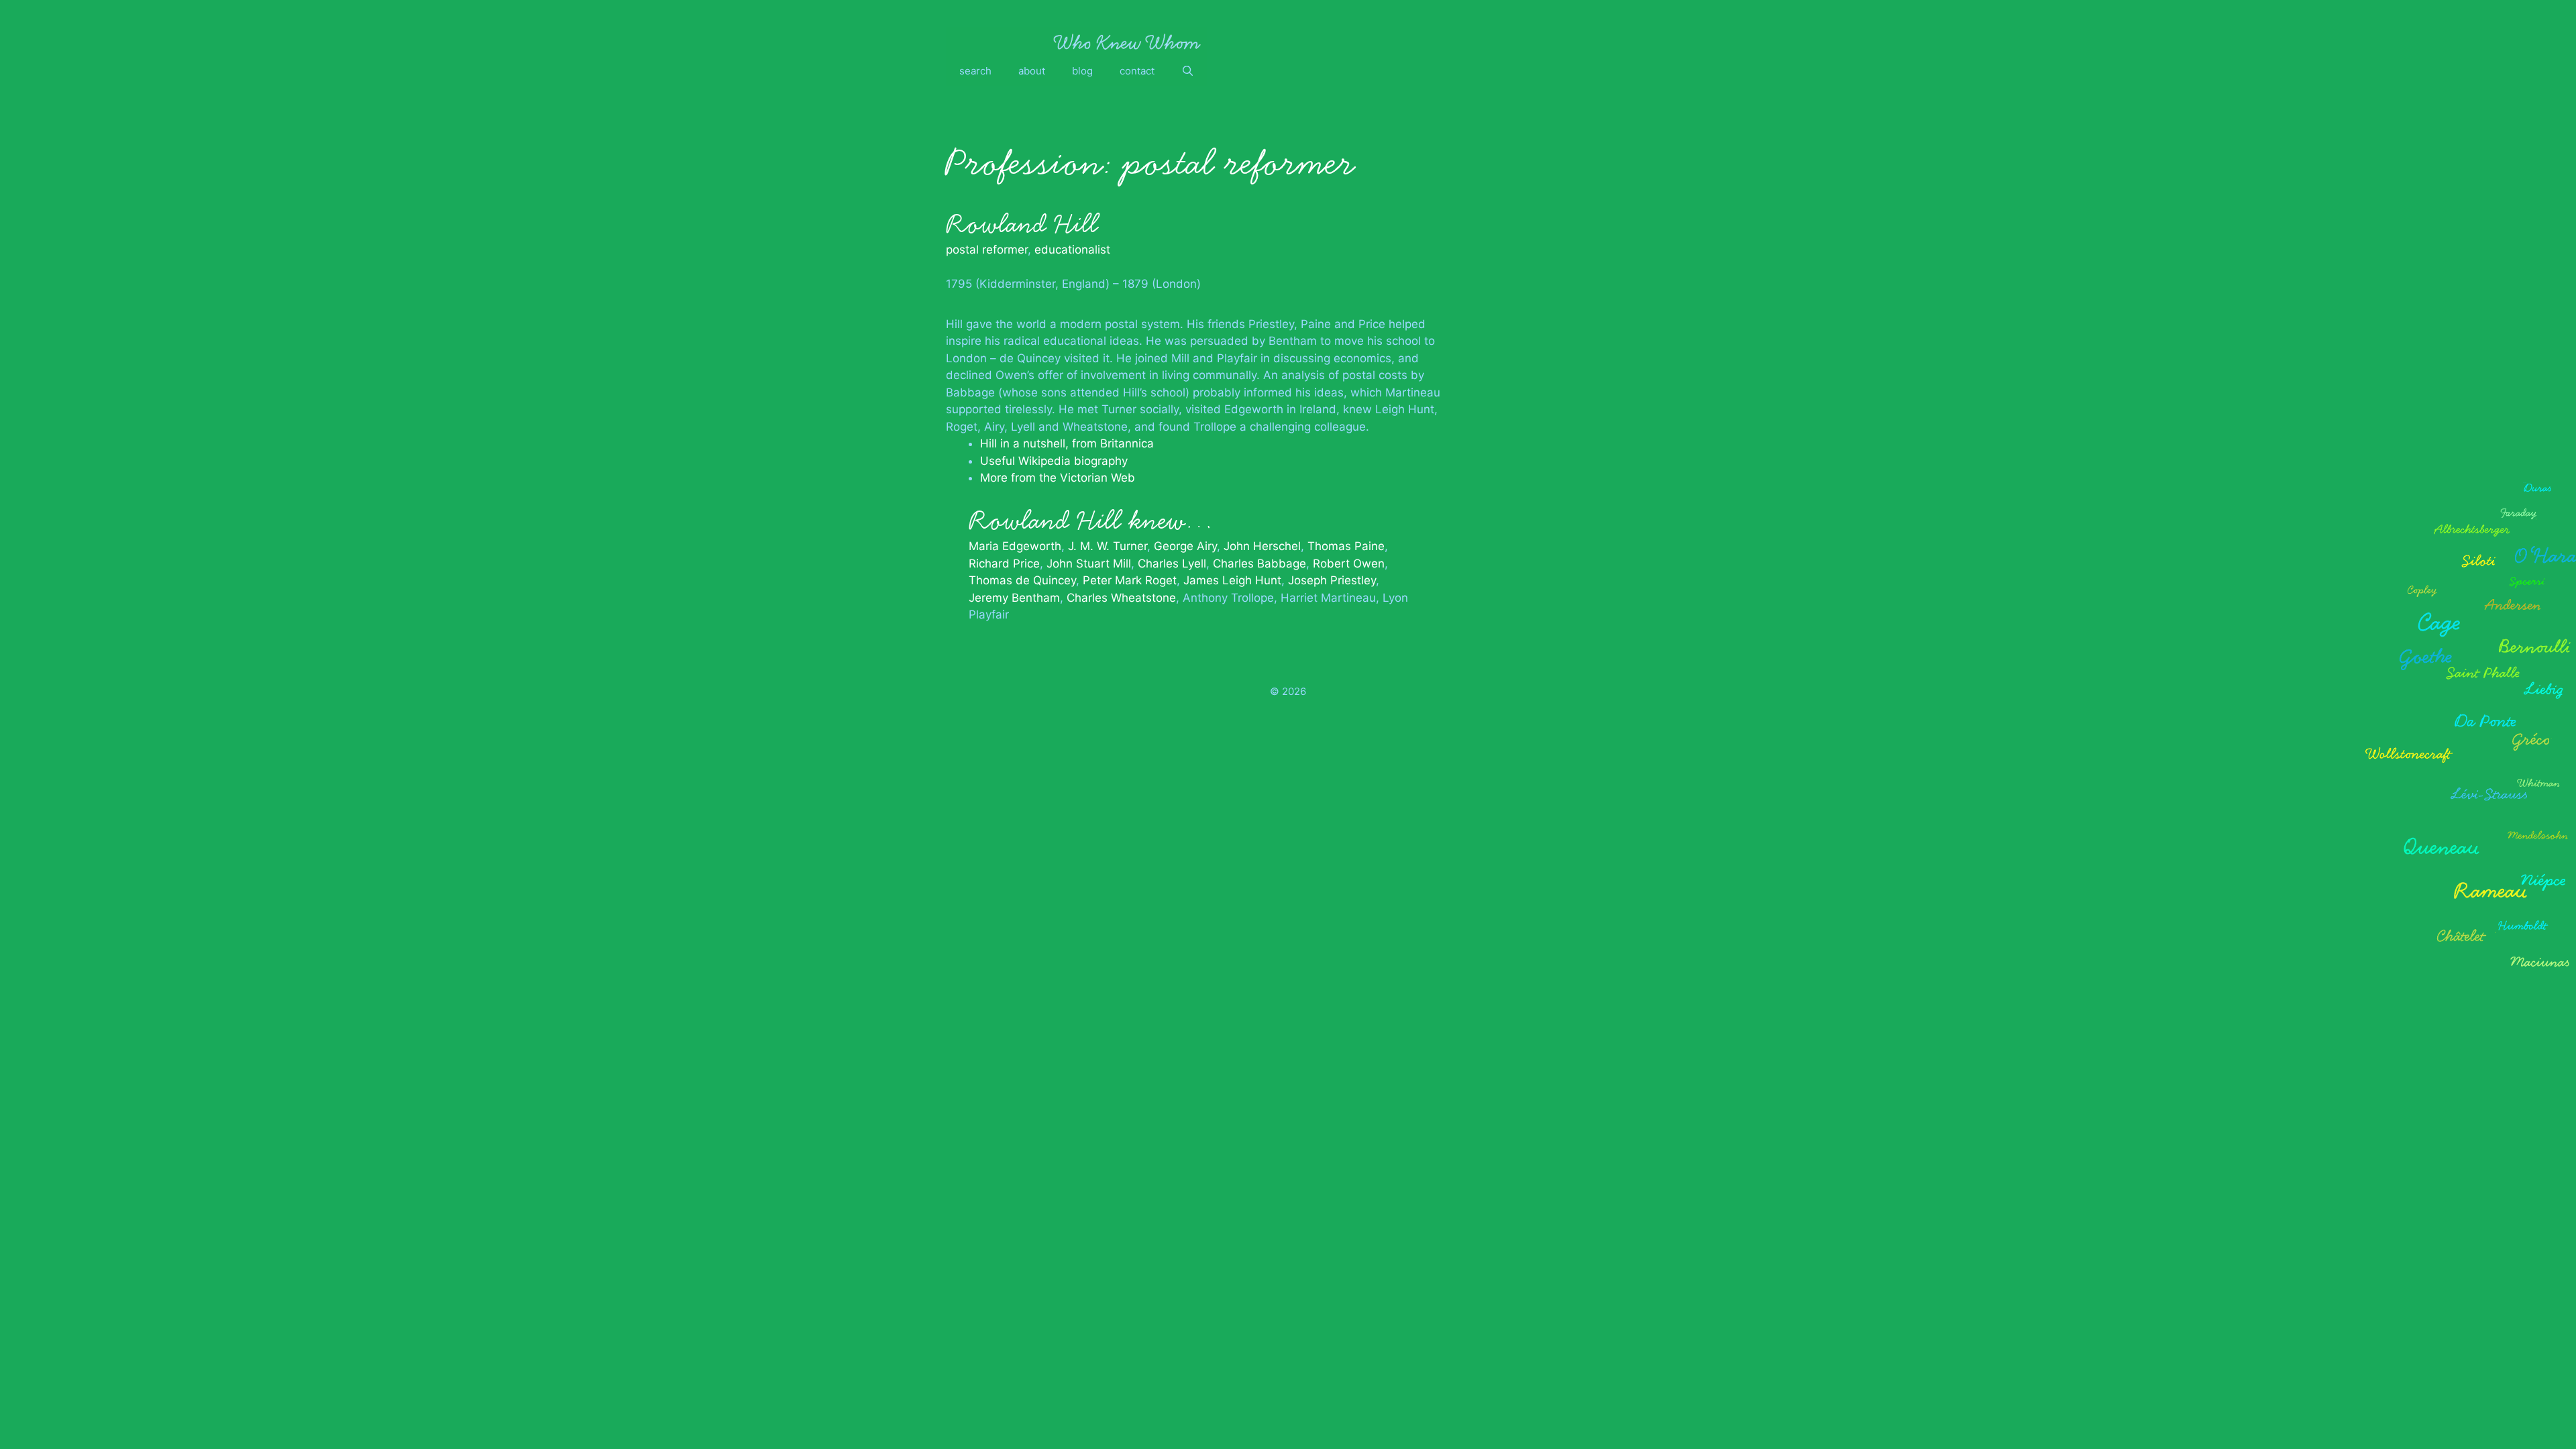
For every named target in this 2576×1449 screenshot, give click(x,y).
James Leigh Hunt (1232, 580)
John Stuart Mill (1089, 563)
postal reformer (987, 250)
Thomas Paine (1346, 546)
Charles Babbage (1259, 563)
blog (1082, 71)
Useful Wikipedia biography (1054, 461)
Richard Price (1004, 563)
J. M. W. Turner (1108, 546)
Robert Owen (1349, 563)
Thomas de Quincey (1022, 580)
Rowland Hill (1022, 224)
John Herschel (1262, 546)
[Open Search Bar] (1188, 71)
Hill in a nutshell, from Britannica (1067, 443)
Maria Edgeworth (1015, 546)
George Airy (1185, 546)
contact (1137, 71)
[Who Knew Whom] (1127, 42)
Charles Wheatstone (1121, 598)
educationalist (1072, 250)
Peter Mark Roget (1130, 580)
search (975, 71)
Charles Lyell (1172, 563)
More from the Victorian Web (1058, 478)
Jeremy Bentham (1014, 598)
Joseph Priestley (1332, 580)
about (1032, 71)
